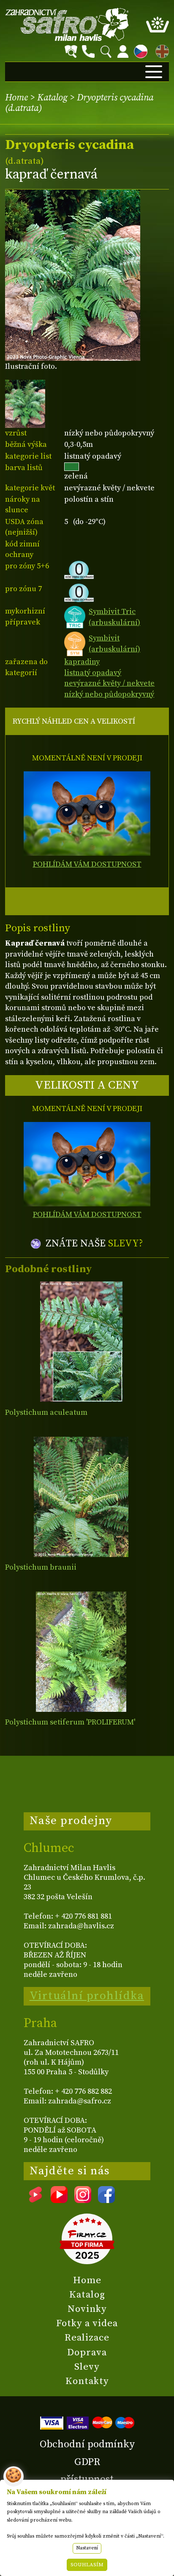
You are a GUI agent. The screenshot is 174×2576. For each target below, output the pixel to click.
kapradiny (82, 662)
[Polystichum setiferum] (81, 1652)
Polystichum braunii (41, 1567)
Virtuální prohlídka (87, 1996)
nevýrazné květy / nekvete (109, 683)
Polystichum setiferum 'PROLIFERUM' (70, 1722)
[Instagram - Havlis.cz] (83, 2200)
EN (160, 50)
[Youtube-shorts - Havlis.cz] (35, 2200)
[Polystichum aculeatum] (81, 1342)
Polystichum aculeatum (46, 1412)
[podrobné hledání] (71, 51)
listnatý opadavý (93, 673)
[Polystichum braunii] (81, 1497)
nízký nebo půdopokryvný (109, 694)
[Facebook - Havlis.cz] (106, 2200)
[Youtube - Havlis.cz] (59, 2200)
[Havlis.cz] (67, 24)
